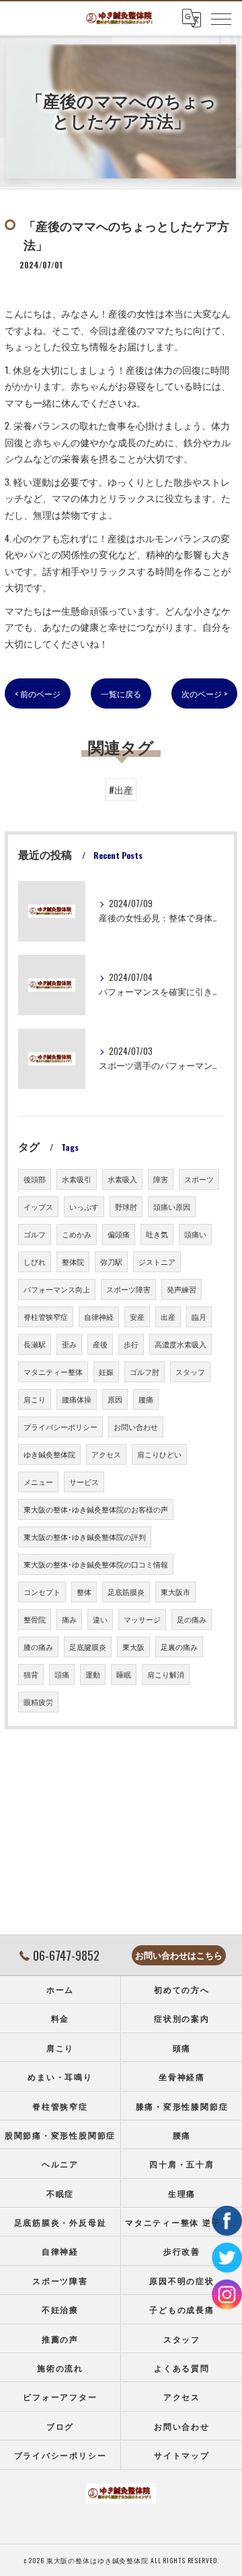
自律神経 (99, 1317)
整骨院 (35, 1619)
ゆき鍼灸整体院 (49, 1454)
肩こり (35, 1399)
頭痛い (195, 1234)
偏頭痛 (119, 1234)
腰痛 (146, 1399)
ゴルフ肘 (145, 1372)
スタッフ (190, 1372)
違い (100, 1619)
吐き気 (157, 1234)
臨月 (199, 1317)
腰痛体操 (77, 1399)
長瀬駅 (35, 1344)
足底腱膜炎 (88, 1647)
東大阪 (133, 1647)
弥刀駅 (111, 1261)
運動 (93, 1674)
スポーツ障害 (128, 1289)
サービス (84, 1482)
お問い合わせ (136, 1427)
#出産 (121, 790)
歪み (69, 1344)
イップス (38, 1206)
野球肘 (126, 1206)
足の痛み (192, 1619)
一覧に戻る (121, 693)
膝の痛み (38, 1647)
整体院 (73, 1261)
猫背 (31, 1674)
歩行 (131, 1344)
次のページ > (204, 693)
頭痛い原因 (172, 1206)
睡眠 (124, 1674)
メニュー (38, 1482)
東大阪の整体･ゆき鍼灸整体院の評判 (85, 1537)
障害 (161, 1179)
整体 (84, 1592)
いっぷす (84, 1206)
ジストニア (157, 1261)
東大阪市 (175, 1592)
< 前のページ (38, 693)
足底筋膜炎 (126, 1592)
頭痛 (62, 1674)
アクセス (106, 1454)
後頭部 (35, 1179)
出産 (168, 1317)
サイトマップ (182, 2455)
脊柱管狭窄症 (46, 1317)
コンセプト (42, 1592)
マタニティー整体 (53, 1372)
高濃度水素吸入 (180, 1344)
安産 (137, 1317)
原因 (115, 1399)
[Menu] (221, 18)
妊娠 (106, 1372)
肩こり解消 (166, 1674)
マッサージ (142, 1619)
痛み (69, 1619)
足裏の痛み (179, 1647)
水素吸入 (122, 1179)
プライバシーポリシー (61, 1427)
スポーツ (199, 1179)
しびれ (35, 1261)
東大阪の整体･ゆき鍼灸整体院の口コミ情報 (96, 1564)
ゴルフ (35, 1234)
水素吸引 (77, 1179)
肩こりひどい (159, 1454)
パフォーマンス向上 (57, 1289)
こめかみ (77, 1234)
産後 (100, 1344)
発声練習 (182, 1289)
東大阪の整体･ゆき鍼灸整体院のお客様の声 (96, 1509)
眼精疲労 (38, 1702)
